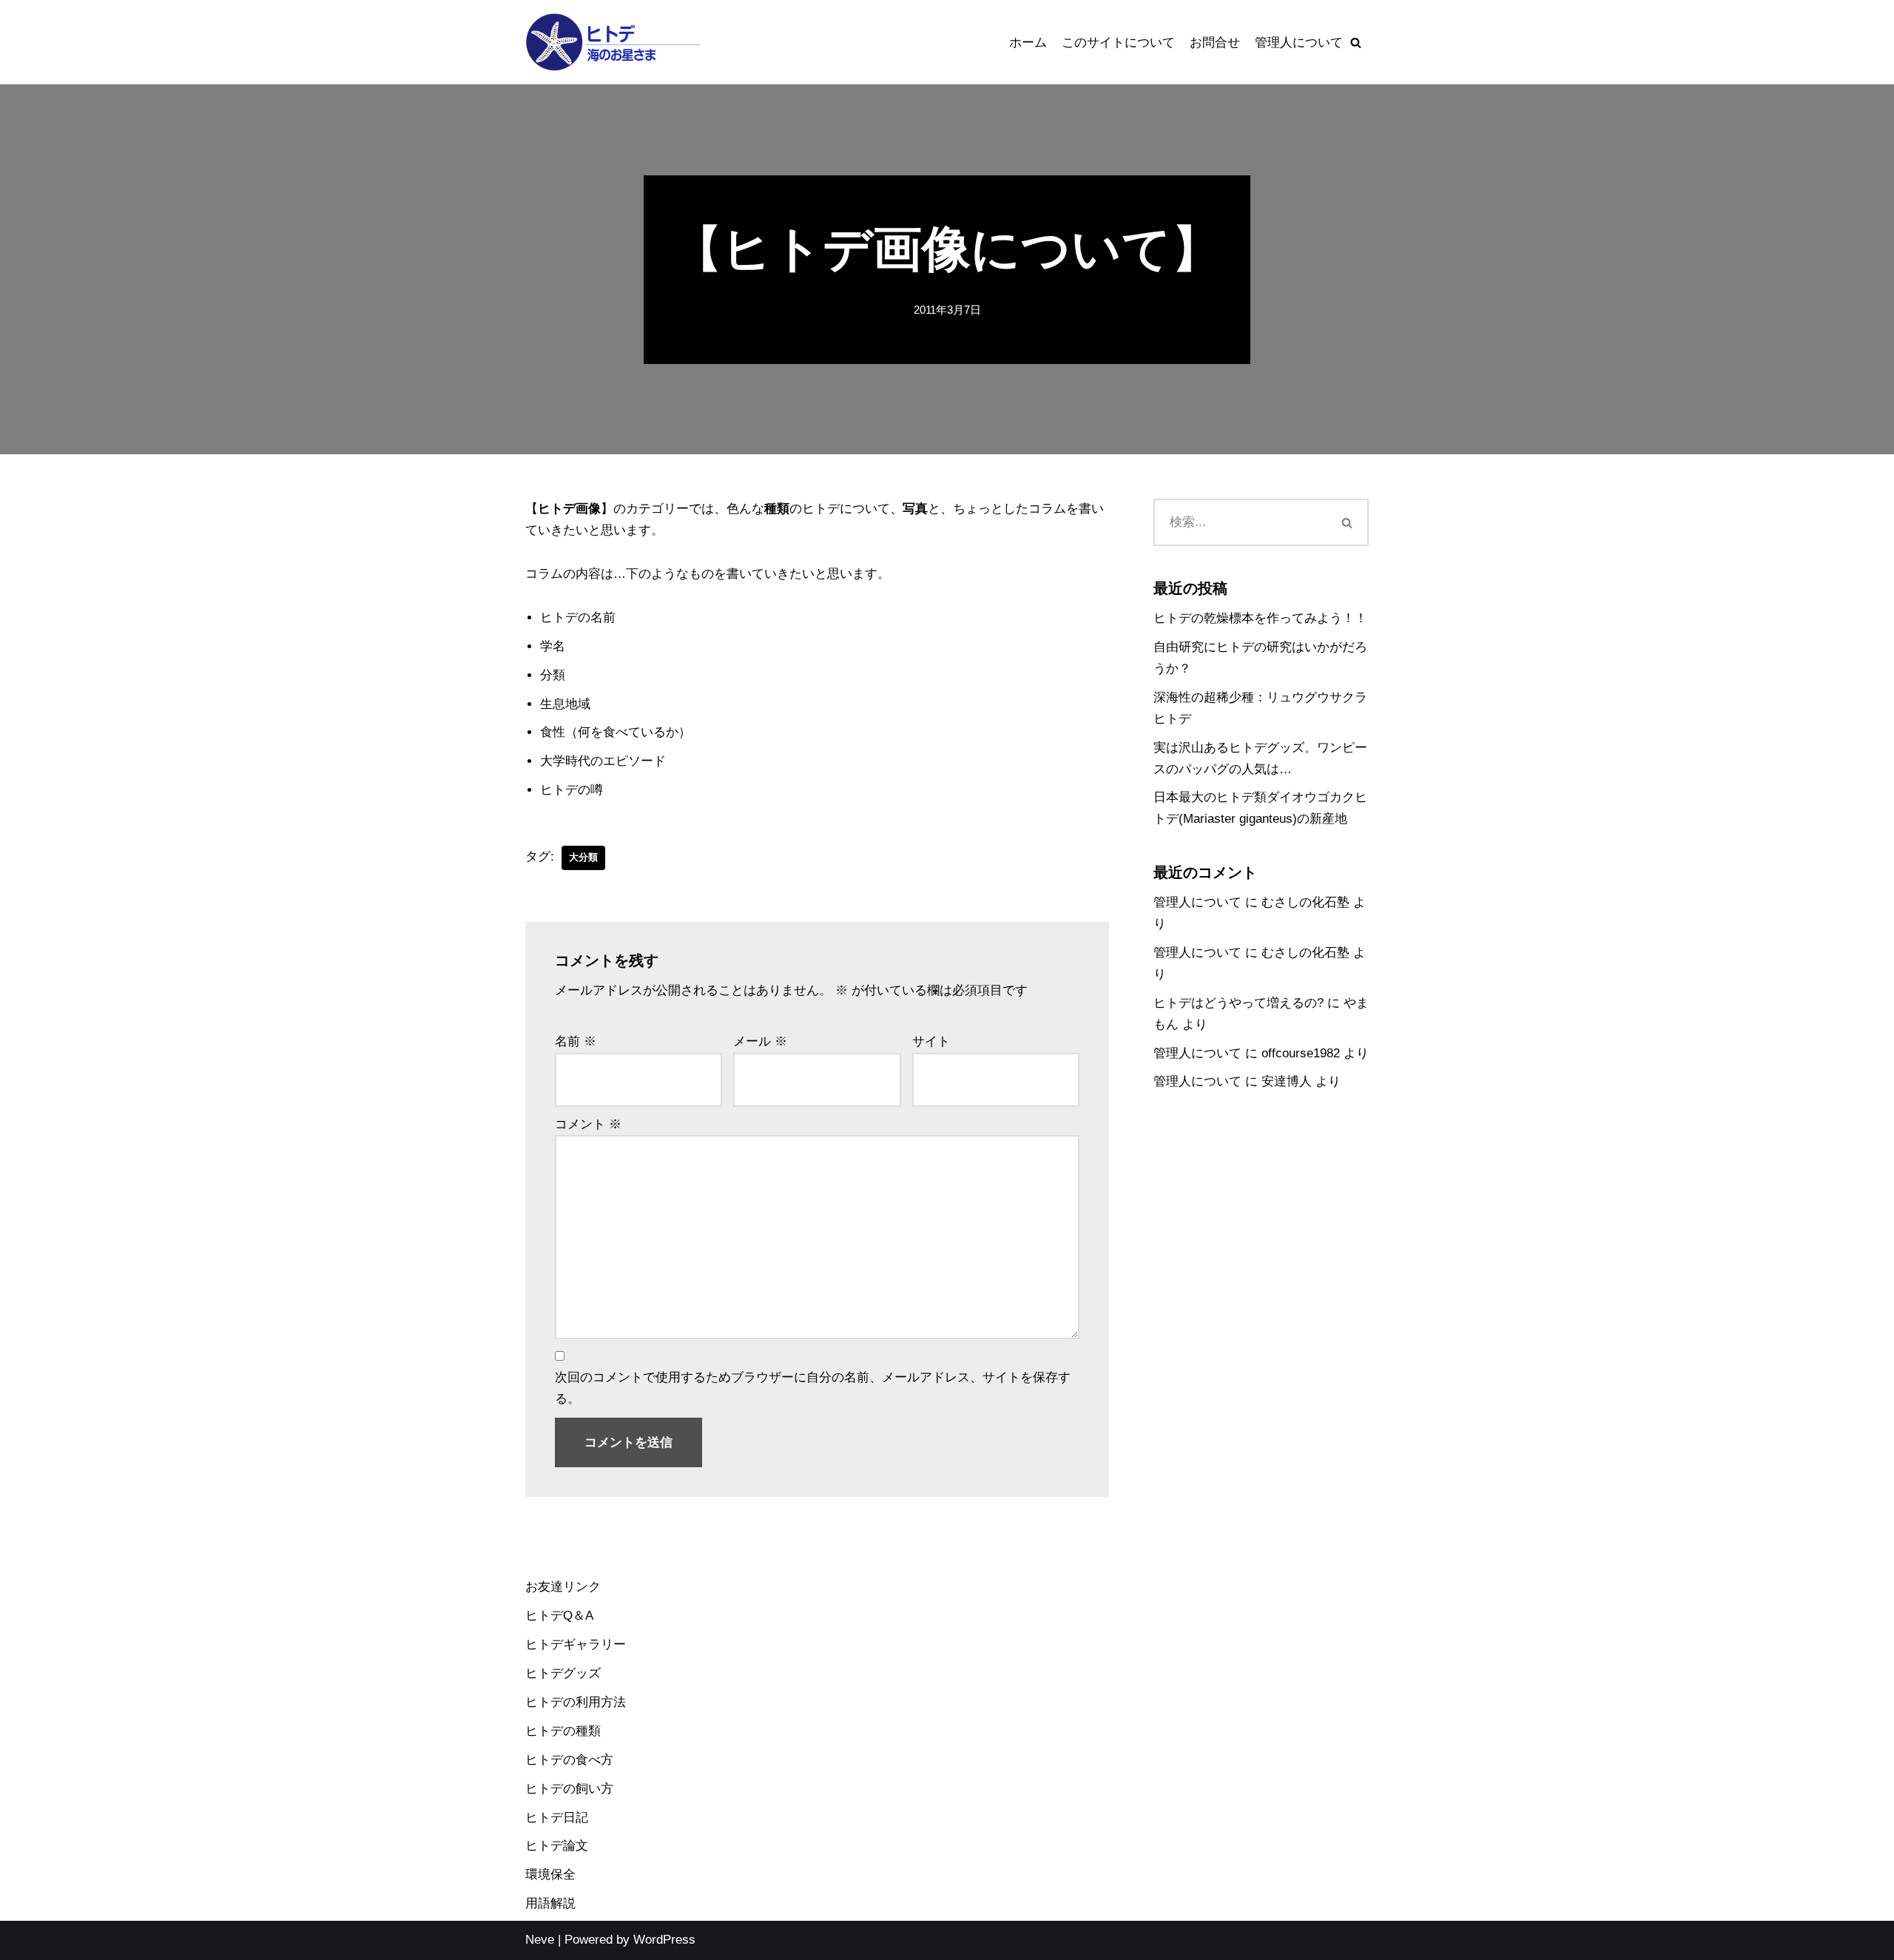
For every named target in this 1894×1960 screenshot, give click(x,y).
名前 (576, 1041)
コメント (588, 1124)
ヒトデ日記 (557, 1818)
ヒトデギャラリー (576, 1644)
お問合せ (1215, 43)
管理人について (1299, 43)
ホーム (1028, 43)
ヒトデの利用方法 (576, 1702)
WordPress (664, 1940)
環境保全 (550, 1875)
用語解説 (550, 1903)
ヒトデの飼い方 (569, 1789)
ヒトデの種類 (563, 1731)
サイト (931, 1041)
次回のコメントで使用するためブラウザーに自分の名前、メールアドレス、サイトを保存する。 (813, 1388)
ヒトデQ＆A (559, 1616)
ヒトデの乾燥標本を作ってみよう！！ (1260, 618)
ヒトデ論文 (557, 1846)
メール (760, 1041)
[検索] (1356, 43)
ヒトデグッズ (563, 1673)
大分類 (583, 857)
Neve (540, 1940)
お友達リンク (563, 1587)
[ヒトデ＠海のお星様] (614, 42)
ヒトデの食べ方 (569, 1760)
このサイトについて (1118, 43)
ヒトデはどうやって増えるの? (1238, 1003)
